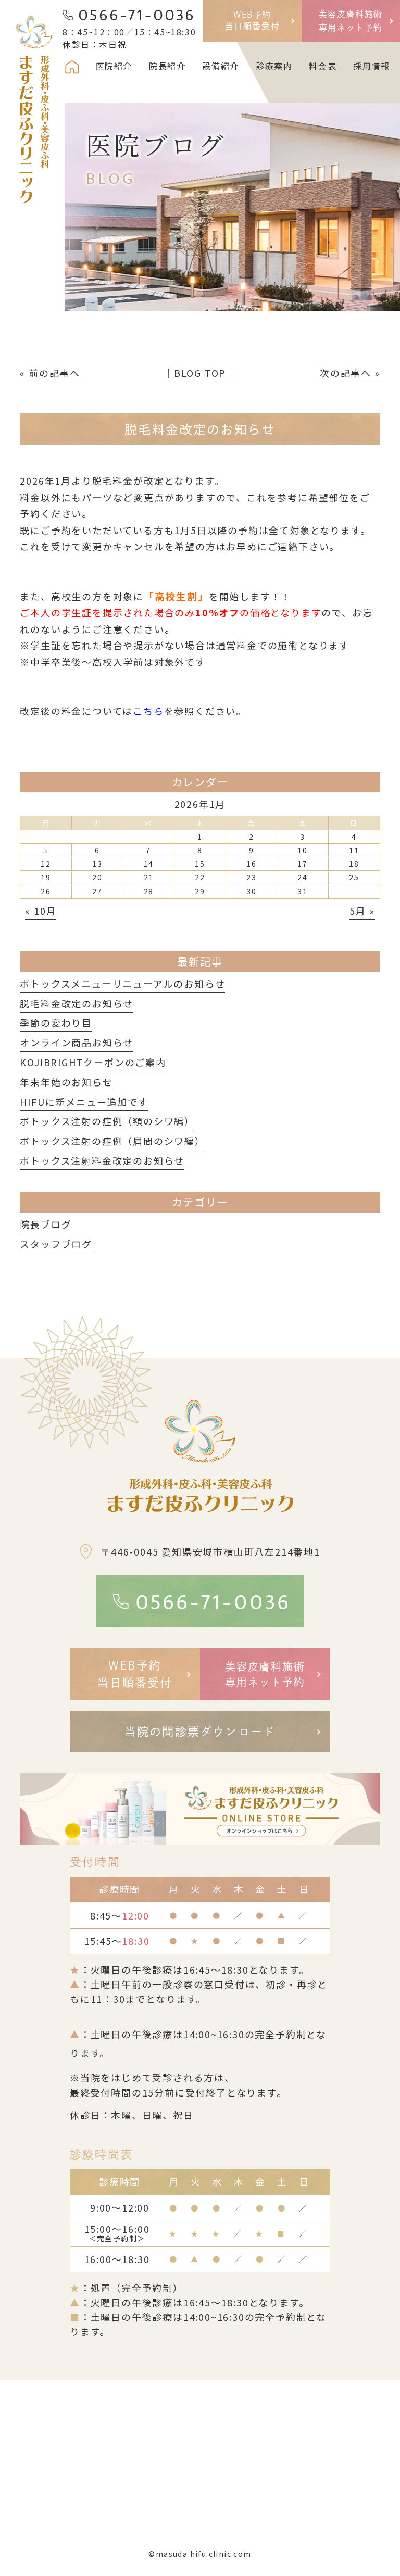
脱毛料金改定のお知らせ (77, 1003)
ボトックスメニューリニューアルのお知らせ (122, 983)
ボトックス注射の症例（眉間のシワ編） (112, 1141)
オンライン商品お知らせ (77, 1042)
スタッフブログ (56, 1244)
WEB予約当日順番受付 (253, 20)
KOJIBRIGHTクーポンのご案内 (93, 1062)
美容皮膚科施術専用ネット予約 (351, 21)
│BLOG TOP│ (200, 373)
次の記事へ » (350, 373)
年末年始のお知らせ (66, 1082)
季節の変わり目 (56, 1022)
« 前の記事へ (50, 373)
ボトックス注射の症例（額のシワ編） (107, 1121)
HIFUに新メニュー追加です (84, 1102)
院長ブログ (46, 1224)
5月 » (362, 911)
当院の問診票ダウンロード (200, 1732)
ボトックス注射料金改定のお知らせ (102, 1160)
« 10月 (41, 911)
